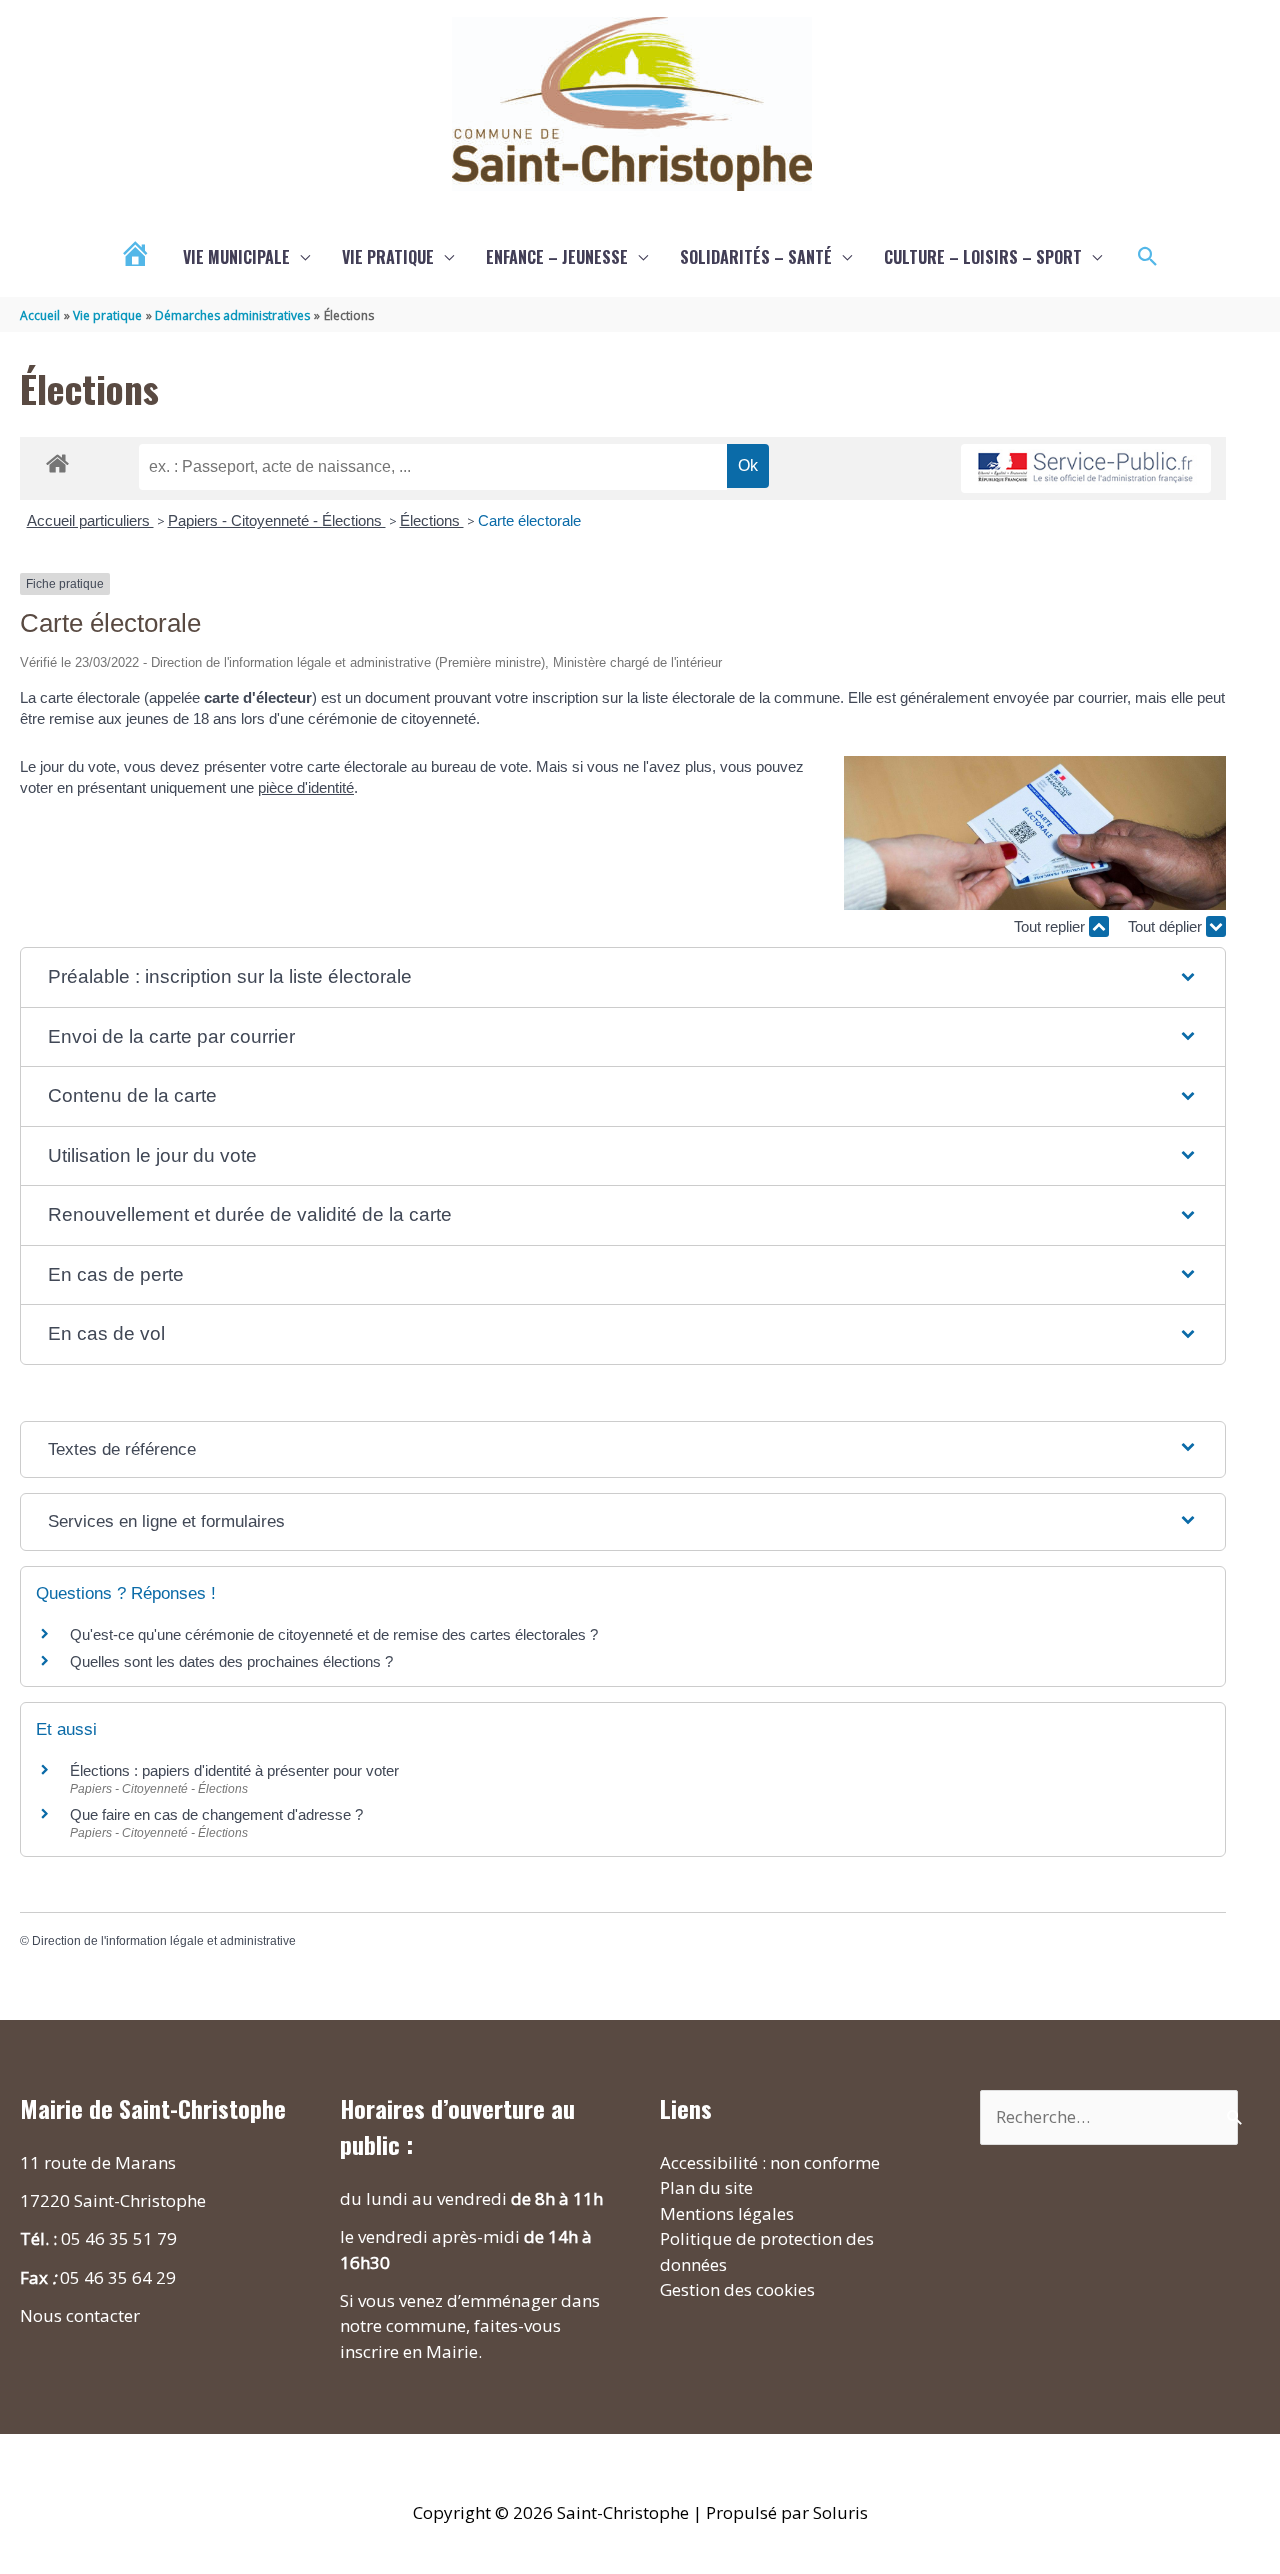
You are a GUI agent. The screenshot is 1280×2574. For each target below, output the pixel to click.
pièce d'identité (306, 787)
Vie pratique (388, 257)
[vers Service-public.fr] (1086, 468)
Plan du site (706, 2187)
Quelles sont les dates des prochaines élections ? (231, 1661)
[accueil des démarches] (57, 460)
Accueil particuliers (90, 520)
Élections (432, 520)
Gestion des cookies (737, 2289)
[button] (1148, 257)
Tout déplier (1167, 926)
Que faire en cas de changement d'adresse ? (216, 1814)
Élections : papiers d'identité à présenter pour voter (234, 1770)
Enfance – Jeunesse (557, 257)
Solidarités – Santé (756, 257)
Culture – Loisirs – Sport (983, 257)
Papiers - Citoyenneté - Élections (277, 520)
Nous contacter (80, 2315)
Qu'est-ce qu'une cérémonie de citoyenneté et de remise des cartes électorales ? (334, 1634)
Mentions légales (727, 2213)
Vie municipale (236, 257)
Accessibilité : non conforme (770, 2162)
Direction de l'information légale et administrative (164, 1941)
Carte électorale (529, 520)
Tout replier (1051, 926)
